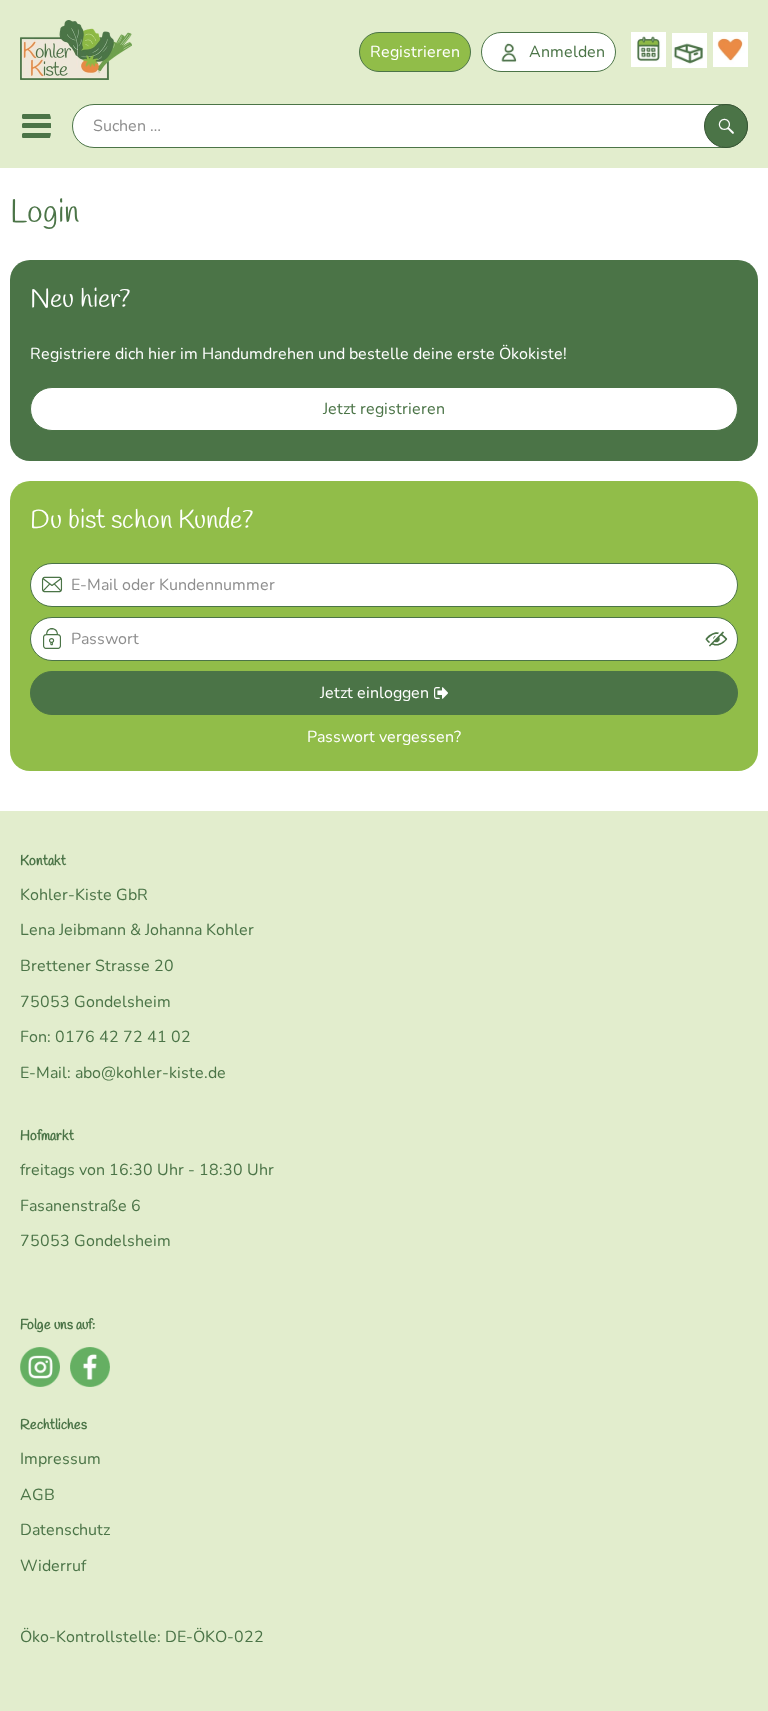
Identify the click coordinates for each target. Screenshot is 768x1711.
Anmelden (567, 52)
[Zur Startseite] (76, 54)
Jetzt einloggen (374, 693)
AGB (37, 1495)
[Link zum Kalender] (648, 49)
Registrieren (415, 52)
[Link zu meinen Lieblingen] (730, 49)
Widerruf (53, 1566)
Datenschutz (65, 1530)
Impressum (60, 1459)
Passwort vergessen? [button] (384, 737)
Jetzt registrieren (384, 409)
